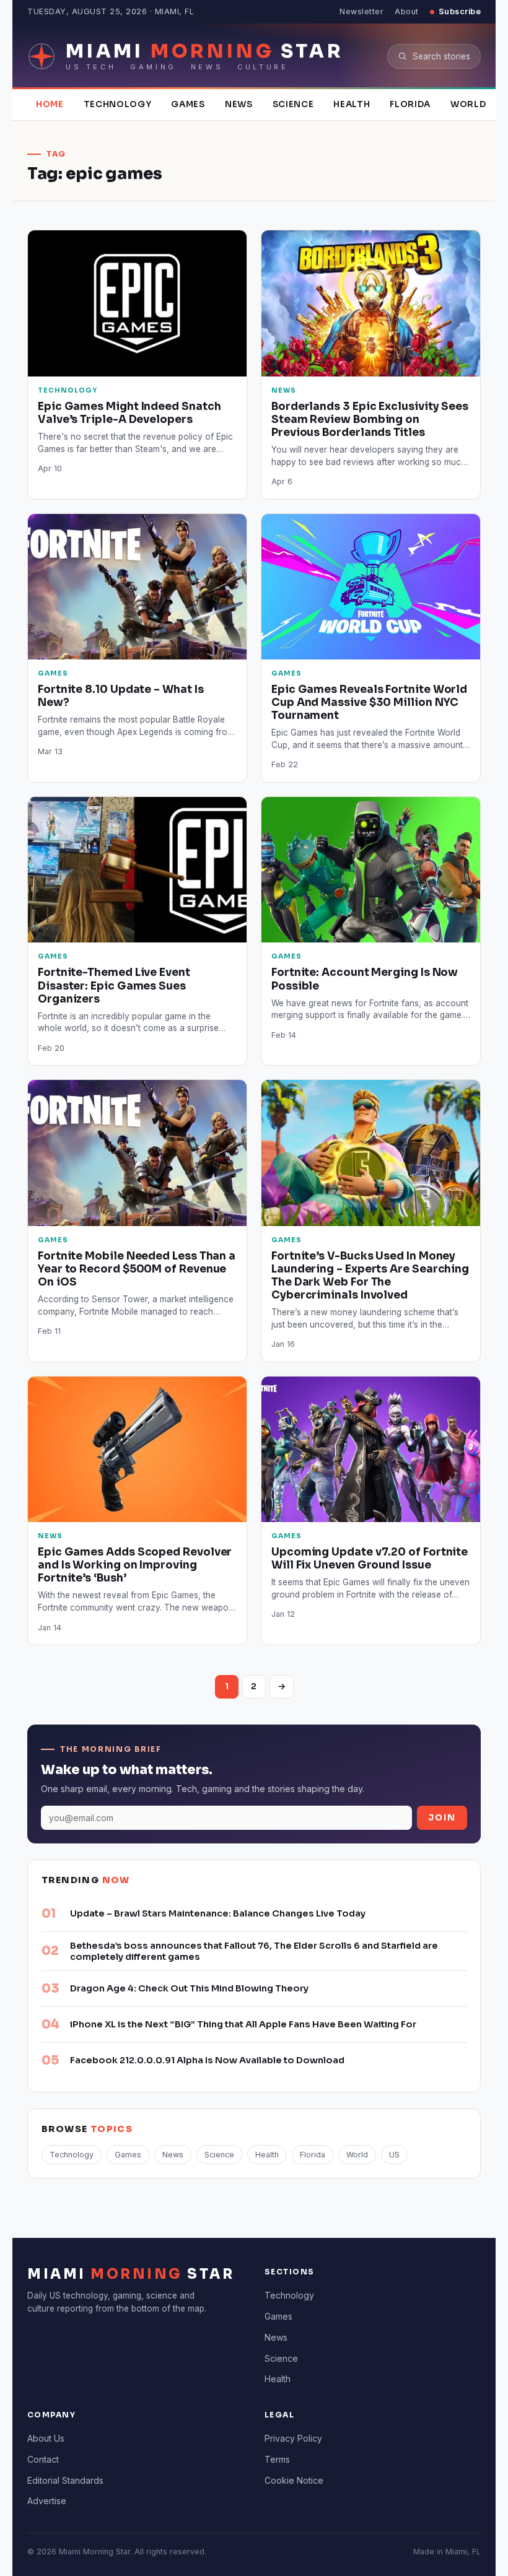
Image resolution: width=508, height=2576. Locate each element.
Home (50, 104)
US (394, 2155)
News (239, 104)
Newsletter (361, 11)
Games (188, 104)
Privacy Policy (293, 2438)
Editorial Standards (65, 2480)
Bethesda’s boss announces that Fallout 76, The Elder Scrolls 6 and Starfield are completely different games (254, 1951)
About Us (46, 2438)
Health (352, 104)
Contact (43, 2459)
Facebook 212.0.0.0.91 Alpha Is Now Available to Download (207, 2060)
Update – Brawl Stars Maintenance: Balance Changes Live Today (218, 1913)
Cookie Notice (294, 2480)
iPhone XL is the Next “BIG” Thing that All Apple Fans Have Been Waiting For (243, 2024)
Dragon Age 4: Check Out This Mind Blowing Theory (189, 1988)
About (407, 11)
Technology (118, 104)
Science (293, 104)
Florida (410, 104)
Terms (277, 2459)
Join (442, 1818)
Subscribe (460, 11)
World (468, 104)
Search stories (441, 56)
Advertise (47, 2501)
